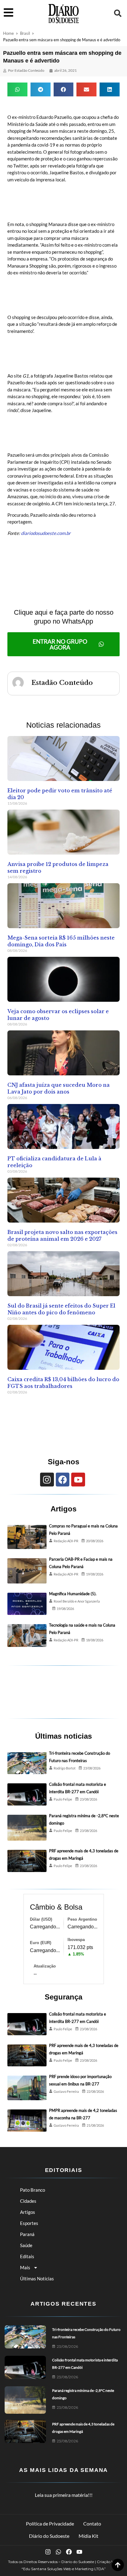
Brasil (25, 33)
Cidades (28, 2201)
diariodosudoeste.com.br (46, 533)
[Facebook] (63, 1480)
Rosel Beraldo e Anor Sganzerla (77, 1601)
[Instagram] (47, 1480)
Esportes (29, 2223)
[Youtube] (78, 1480)
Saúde (26, 2245)
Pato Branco (33, 2190)
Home (8, 33)
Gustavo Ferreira (66, 2091)
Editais (27, 2256)
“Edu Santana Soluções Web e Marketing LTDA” (64, 2569)
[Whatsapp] (58, 2552)
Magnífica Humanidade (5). (73, 1594)
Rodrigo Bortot (65, 1768)
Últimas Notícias (37, 2279)
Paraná (27, 2234)
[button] (118, 13)
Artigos (28, 2212)
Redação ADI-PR (66, 1541)
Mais (25, 2267)
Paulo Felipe (63, 1799)
